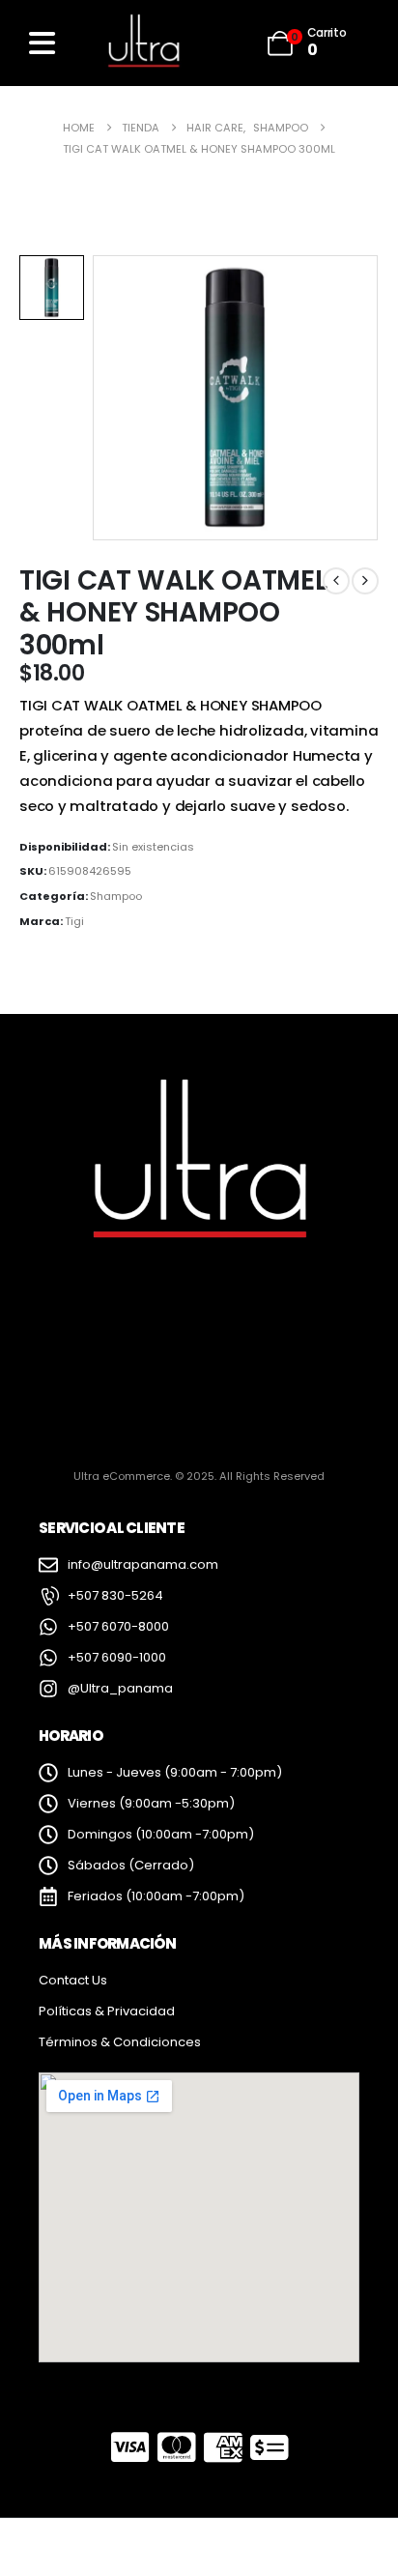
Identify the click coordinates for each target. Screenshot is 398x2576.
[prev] (336, 581)
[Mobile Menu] (42, 43)
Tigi (74, 921)
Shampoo (116, 896)
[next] (365, 581)
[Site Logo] (143, 43)
